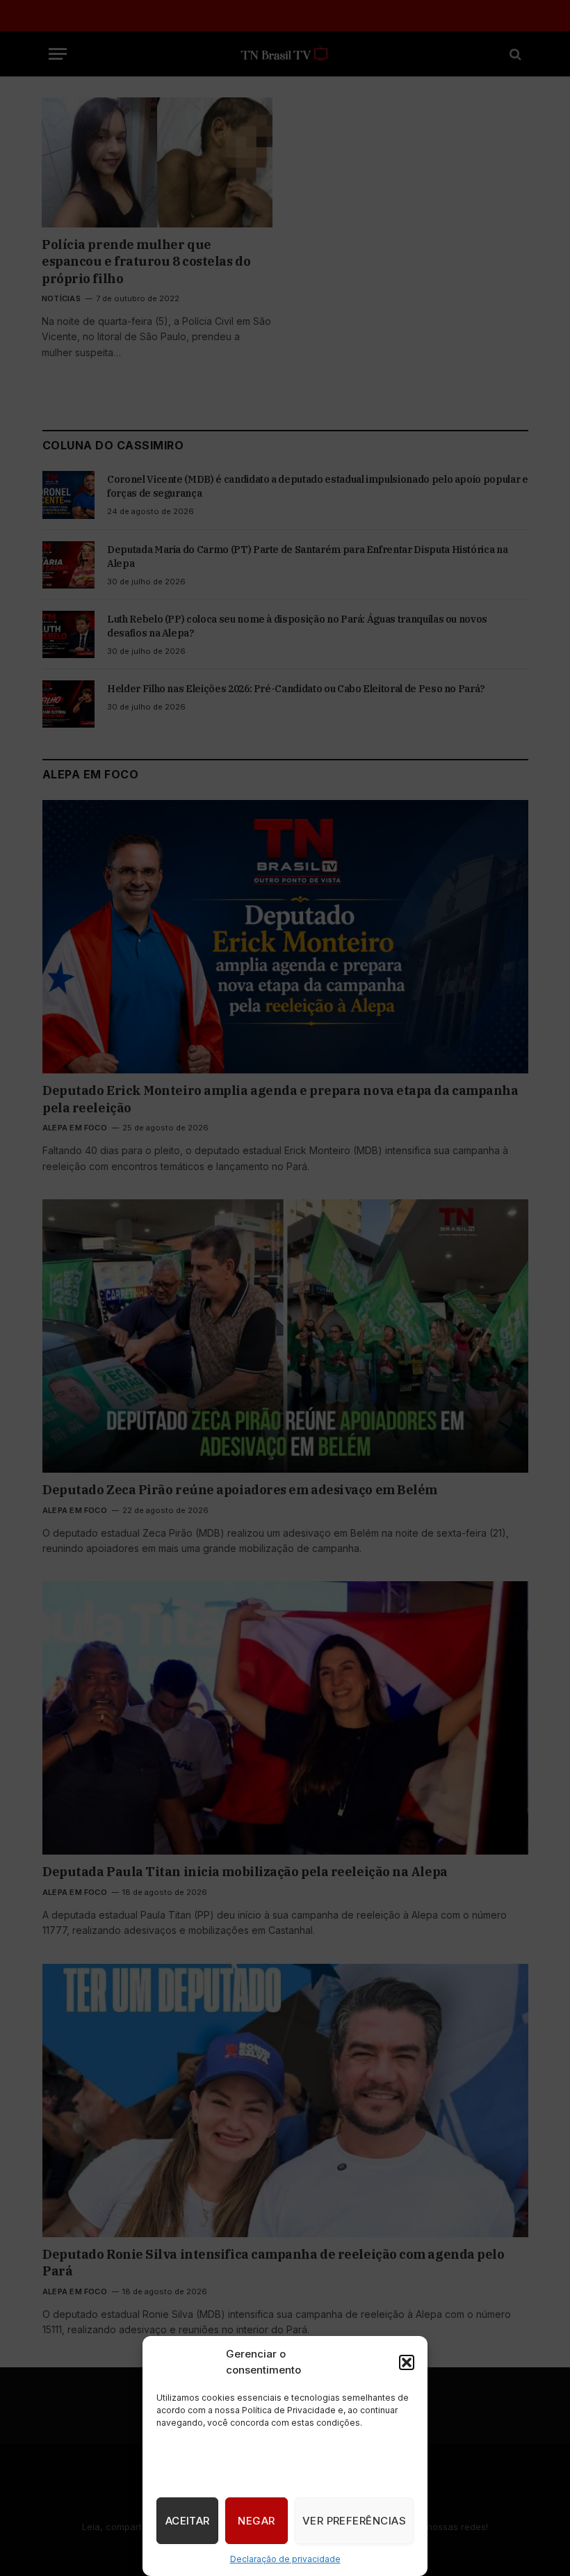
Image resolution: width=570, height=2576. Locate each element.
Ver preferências (354, 2521)
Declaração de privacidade (285, 2559)
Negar (256, 2521)
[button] (407, 2362)
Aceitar (188, 2521)
